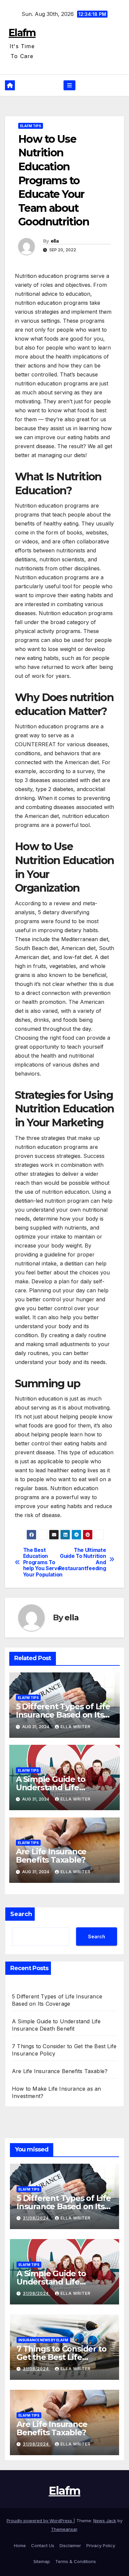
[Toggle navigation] (69, 85)
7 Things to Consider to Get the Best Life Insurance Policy (61, 2357)
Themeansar (64, 2529)
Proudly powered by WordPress (40, 2521)
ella (55, 241)
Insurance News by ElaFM (43, 2340)
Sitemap (42, 2561)
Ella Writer (76, 1727)
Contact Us (43, 2545)
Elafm (22, 33)
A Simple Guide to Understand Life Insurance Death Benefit (64, 1787)
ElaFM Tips (31, 126)
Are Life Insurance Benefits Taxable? (51, 1856)
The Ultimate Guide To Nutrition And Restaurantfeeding (85, 1559)
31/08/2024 (37, 2218)
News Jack (105, 2521)
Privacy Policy (101, 2545)
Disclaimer (70, 2545)
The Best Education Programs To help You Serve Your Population (43, 1563)
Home (20, 2545)
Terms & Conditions (76, 2561)
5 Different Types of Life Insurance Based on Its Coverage (63, 1715)
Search (21, 1914)
